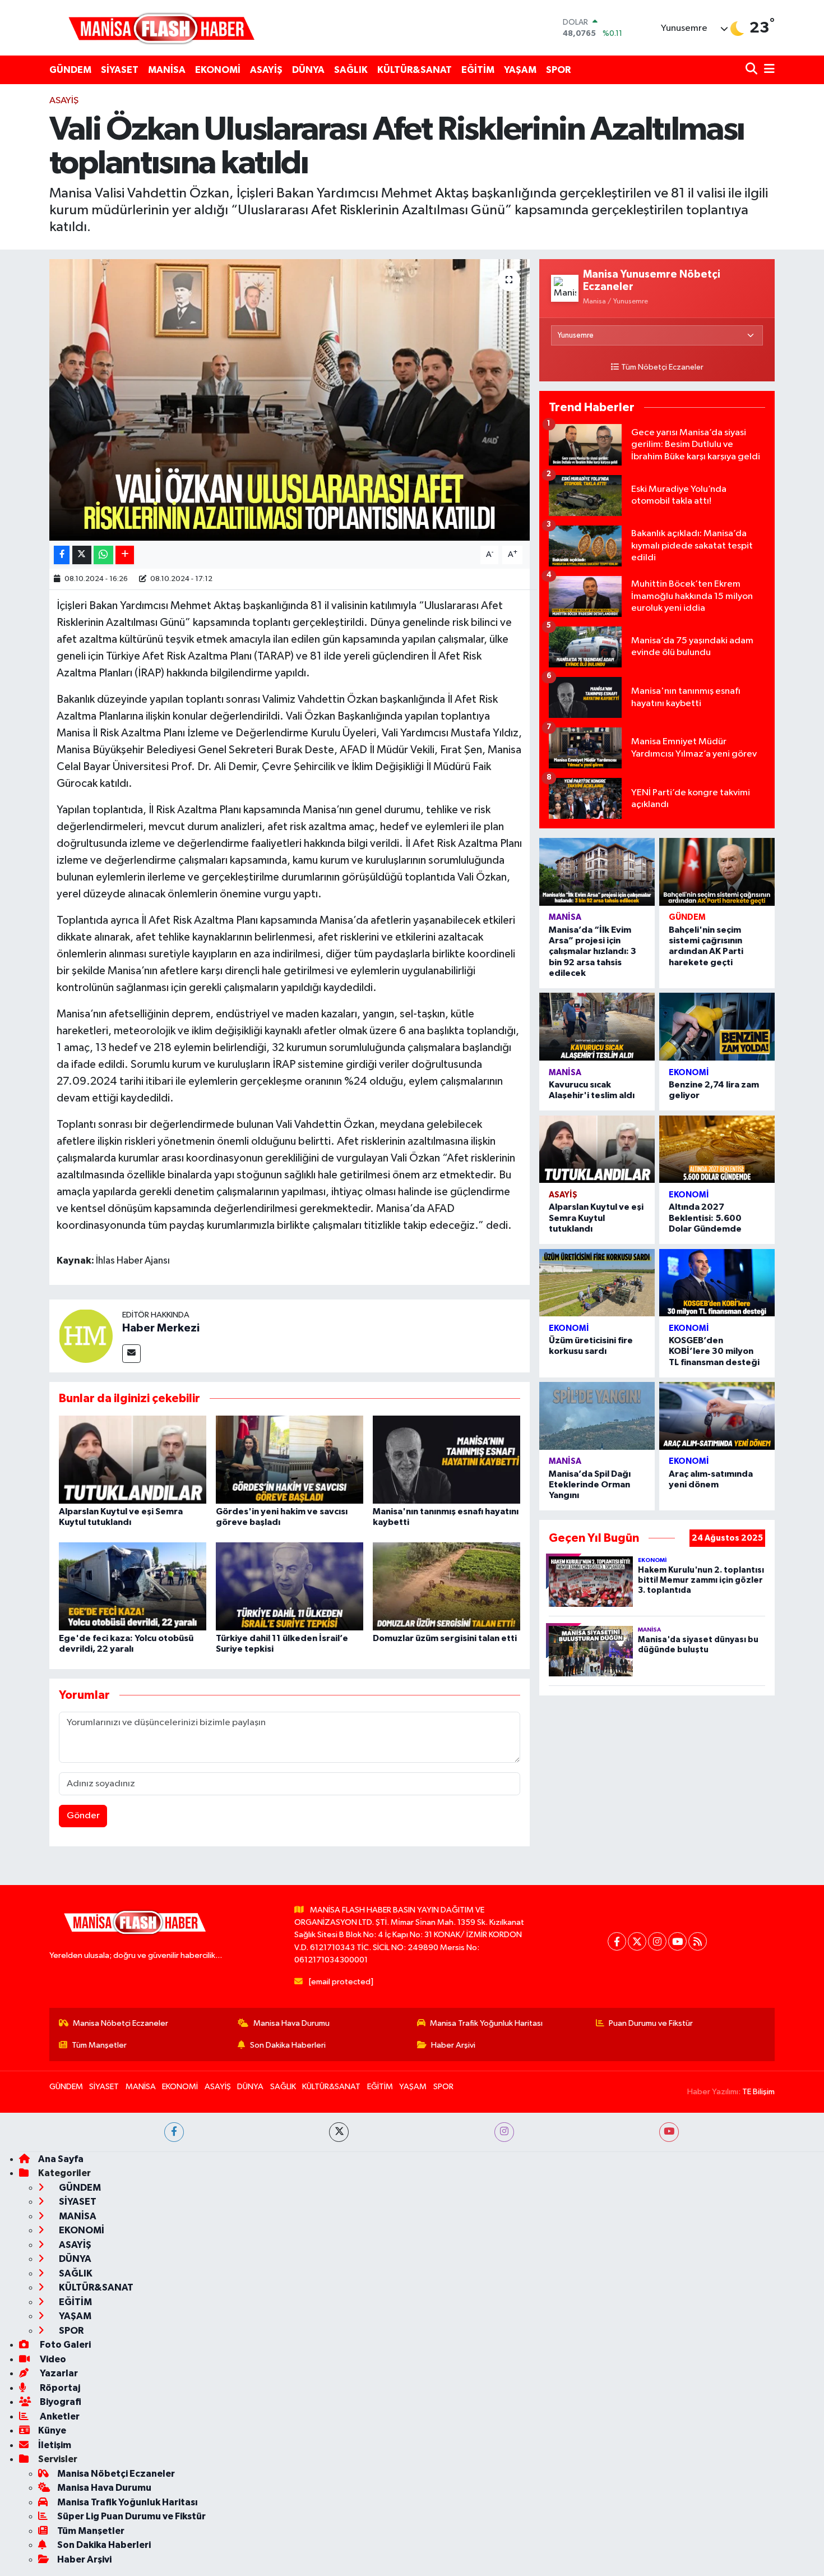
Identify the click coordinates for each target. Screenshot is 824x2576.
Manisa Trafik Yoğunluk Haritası (486, 2023)
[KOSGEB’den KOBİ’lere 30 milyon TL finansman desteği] (717, 1283)
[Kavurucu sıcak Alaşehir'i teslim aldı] (597, 1027)
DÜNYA (308, 70)
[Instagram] (657, 1941)
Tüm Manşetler (99, 2045)
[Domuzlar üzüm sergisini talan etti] (446, 1586)
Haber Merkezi (161, 1328)
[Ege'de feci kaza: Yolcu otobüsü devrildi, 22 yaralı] (133, 1586)
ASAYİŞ (266, 70)
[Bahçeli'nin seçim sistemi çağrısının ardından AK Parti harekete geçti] (717, 872)
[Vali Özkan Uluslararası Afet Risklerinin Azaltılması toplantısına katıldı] (290, 400)
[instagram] (504, 2132)
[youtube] (669, 2132)
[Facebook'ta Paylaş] (62, 555)
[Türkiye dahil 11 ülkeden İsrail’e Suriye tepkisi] (290, 1586)
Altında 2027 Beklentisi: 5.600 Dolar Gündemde (705, 1218)
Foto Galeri (64, 2345)
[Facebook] (617, 1941)
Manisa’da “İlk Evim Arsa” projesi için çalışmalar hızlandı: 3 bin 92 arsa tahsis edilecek (592, 951)
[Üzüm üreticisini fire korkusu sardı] (597, 1283)
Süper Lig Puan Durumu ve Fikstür (131, 2516)
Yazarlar (58, 2373)
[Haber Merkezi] (86, 1336)
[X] (637, 1941)
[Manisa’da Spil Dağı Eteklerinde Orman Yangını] (597, 1416)
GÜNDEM (70, 70)
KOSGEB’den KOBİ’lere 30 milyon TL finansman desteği (714, 1351)
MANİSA (167, 70)
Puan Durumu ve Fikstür (651, 2023)
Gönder (83, 1816)
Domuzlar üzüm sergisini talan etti (445, 1638)
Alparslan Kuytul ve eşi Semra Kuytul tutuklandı (596, 1218)
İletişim (55, 2445)
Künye (52, 2430)
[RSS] (698, 1941)
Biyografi (60, 2402)
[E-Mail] (131, 1354)
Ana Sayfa (61, 2159)
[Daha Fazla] (125, 555)
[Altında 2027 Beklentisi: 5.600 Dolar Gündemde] (717, 1149)
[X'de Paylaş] (82, 555)
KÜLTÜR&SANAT (415, 70)
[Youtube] (677, 1941)
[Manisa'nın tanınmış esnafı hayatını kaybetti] (446, 1460)
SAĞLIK (351, 70)
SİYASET (120, 70)
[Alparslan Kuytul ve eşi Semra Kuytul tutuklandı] (133, 1460)
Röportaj (59, 2388)
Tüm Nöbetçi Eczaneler (662, 367)
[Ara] (753, 70)
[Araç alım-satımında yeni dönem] (717, 1416)
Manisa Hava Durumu (291, 2023)
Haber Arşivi (453, 2045)
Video (52, 2359)
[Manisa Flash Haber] (161, 28)
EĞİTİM (478, 70)
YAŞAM (520, 70)
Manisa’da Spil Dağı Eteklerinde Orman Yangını (590, 1485)
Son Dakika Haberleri (288, 2045)
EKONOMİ (218, 70)
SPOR (558, 70)
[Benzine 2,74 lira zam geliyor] (717, 1027)
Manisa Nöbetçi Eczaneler (121, 2023)
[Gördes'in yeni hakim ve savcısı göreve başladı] (290, 1460)
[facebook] (174, 2132)
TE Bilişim (758, 2092)
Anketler (59, 2416)
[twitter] (339, 2132)
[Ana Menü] (767, 70)
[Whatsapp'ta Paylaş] (103, 555)
